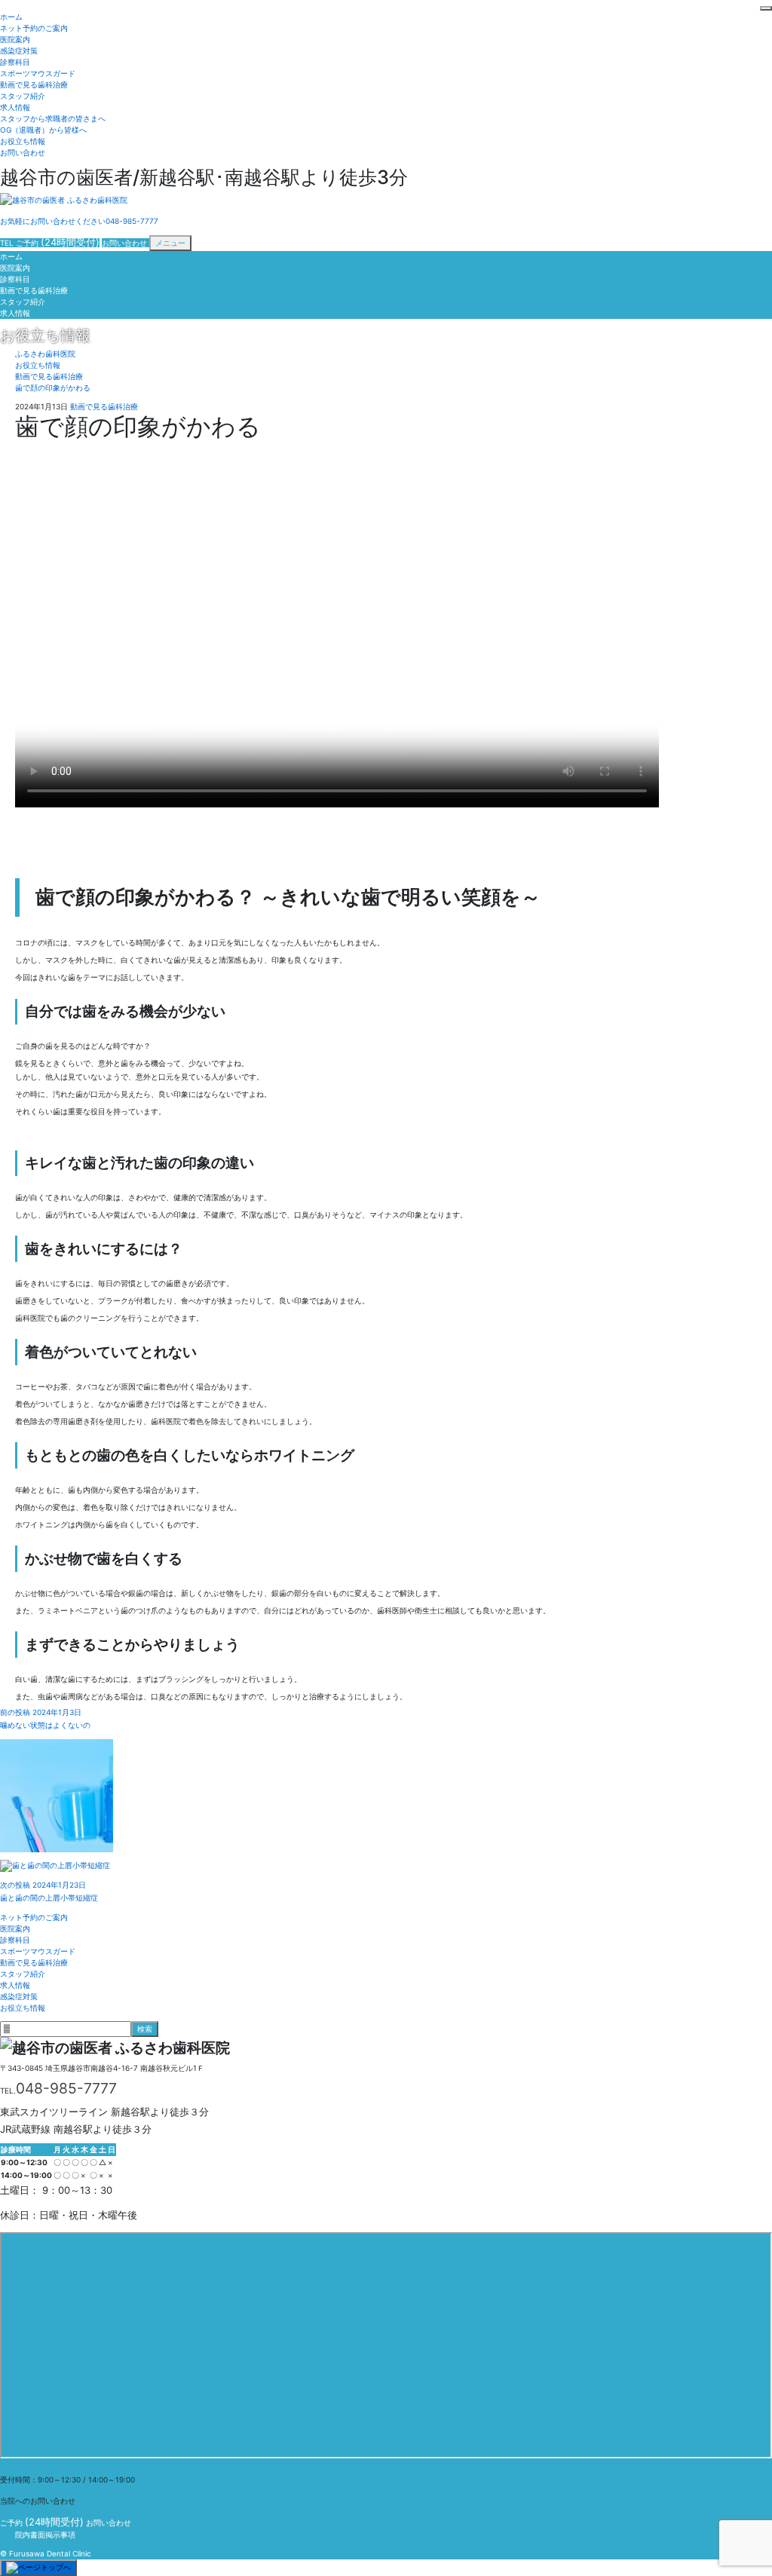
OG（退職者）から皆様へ (43, 130)
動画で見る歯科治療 (34, 84)
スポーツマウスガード (38, 73)
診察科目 (15, 62)
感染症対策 (19, 51)
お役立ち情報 (23, 141)
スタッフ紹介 (23, 96)
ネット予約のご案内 (34, 28)
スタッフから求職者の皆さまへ (53, 118)
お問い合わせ (23, 152)
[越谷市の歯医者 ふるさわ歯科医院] (64, 201)
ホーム (11, 17)
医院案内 (15, 39)
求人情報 (15, 107)
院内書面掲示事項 (45, 2535)
